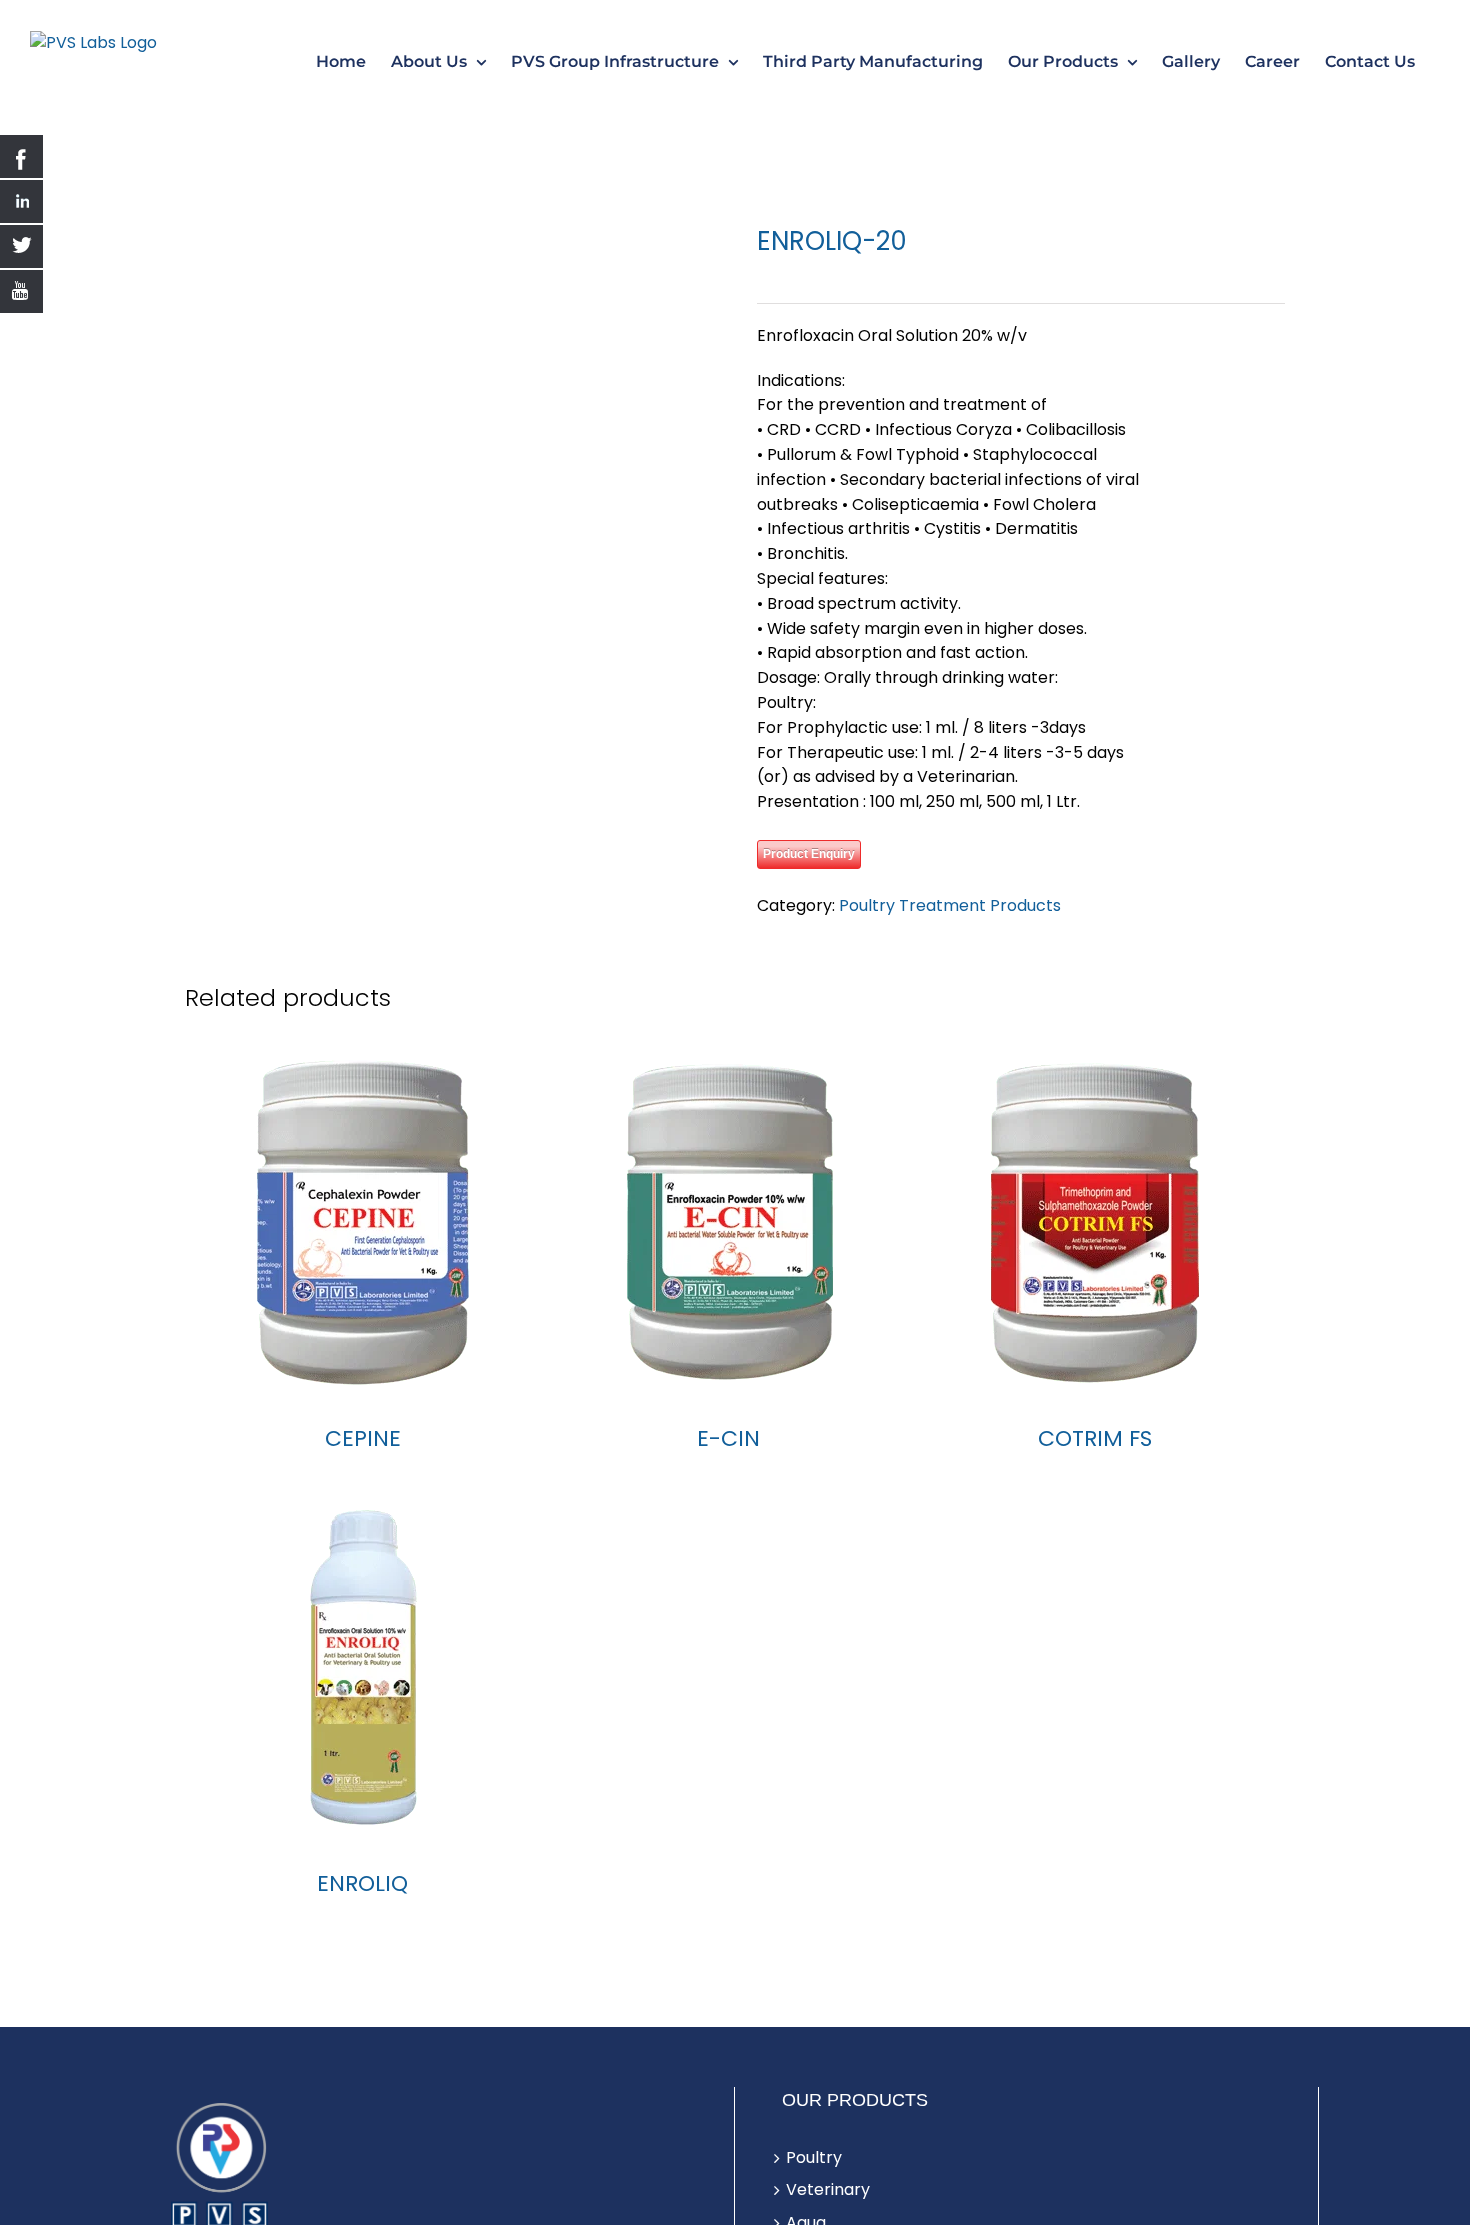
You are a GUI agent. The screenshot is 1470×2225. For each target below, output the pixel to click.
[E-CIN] (728, 1261)
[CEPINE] (362, 1261)
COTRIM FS (1095, 1477)
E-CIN (728, 1477)
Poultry (814, 2196)
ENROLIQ (362, 1922)
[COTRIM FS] (1095, 1261)
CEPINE (363, 1477)
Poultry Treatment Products (950, 905)
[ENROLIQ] (362, 1706)
